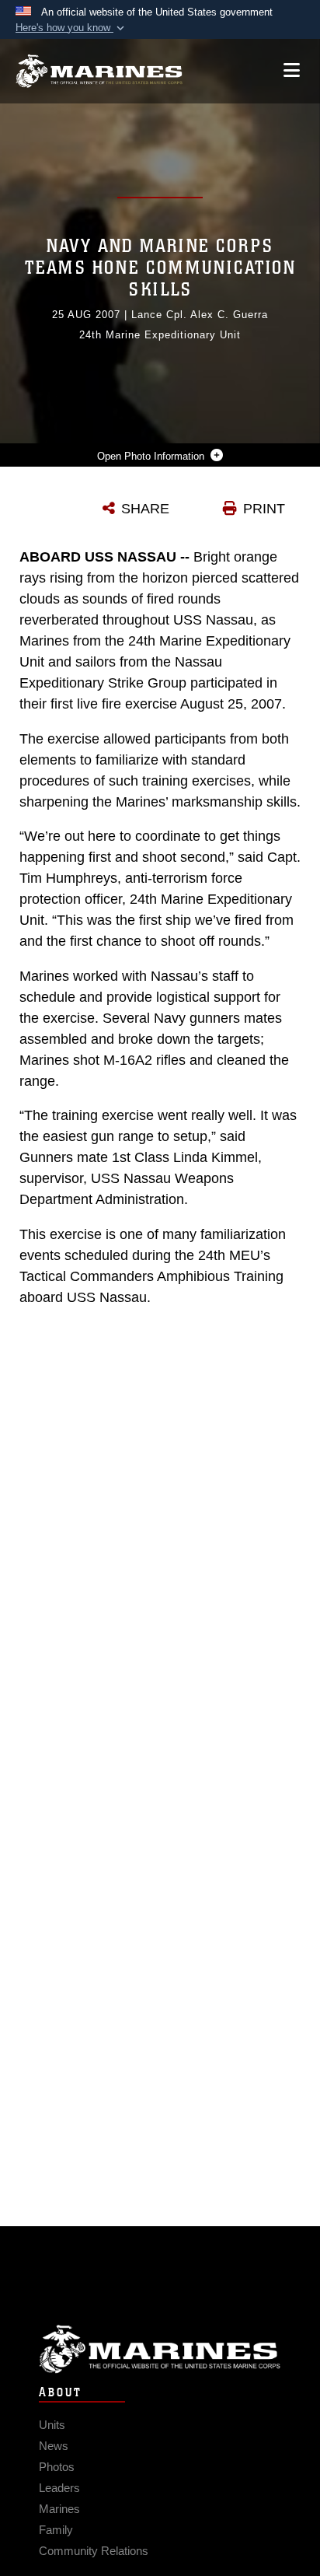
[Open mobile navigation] (292, 70)
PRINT (264, 509)
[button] (71, 28)
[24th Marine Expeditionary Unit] (99, 71)
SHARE (145, 509)
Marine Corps (160, 2349)
